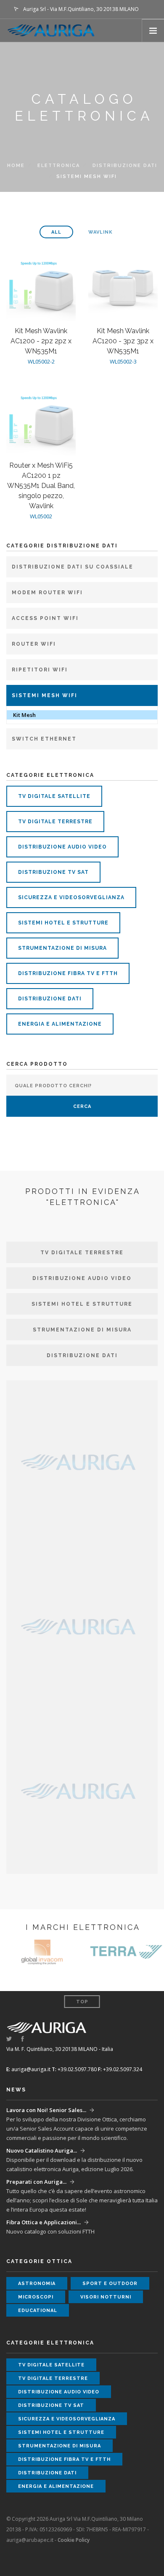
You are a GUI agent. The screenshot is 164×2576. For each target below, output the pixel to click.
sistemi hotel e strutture (63, 923)
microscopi (36, 2297)
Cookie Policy (74, 2540)
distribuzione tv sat (53, 872)
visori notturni (106, 2297)
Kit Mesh (24, 715)
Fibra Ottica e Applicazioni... (44, 2222)
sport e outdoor (110, 2284)
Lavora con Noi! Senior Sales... (46, 2110)
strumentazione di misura (62, 948)
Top (82, 2002)
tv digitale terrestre (55, 822)
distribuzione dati (125, 166)
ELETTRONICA (59, 166)
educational (38, 2311)
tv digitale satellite (54, 796)
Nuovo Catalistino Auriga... (42, 2150)
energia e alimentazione (60, 1024)
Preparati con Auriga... (36, 2182)
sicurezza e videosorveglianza (71, 897)
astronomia (37, 2284)
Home (16, 166)
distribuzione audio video (62, 847)
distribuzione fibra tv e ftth (68, 973)
